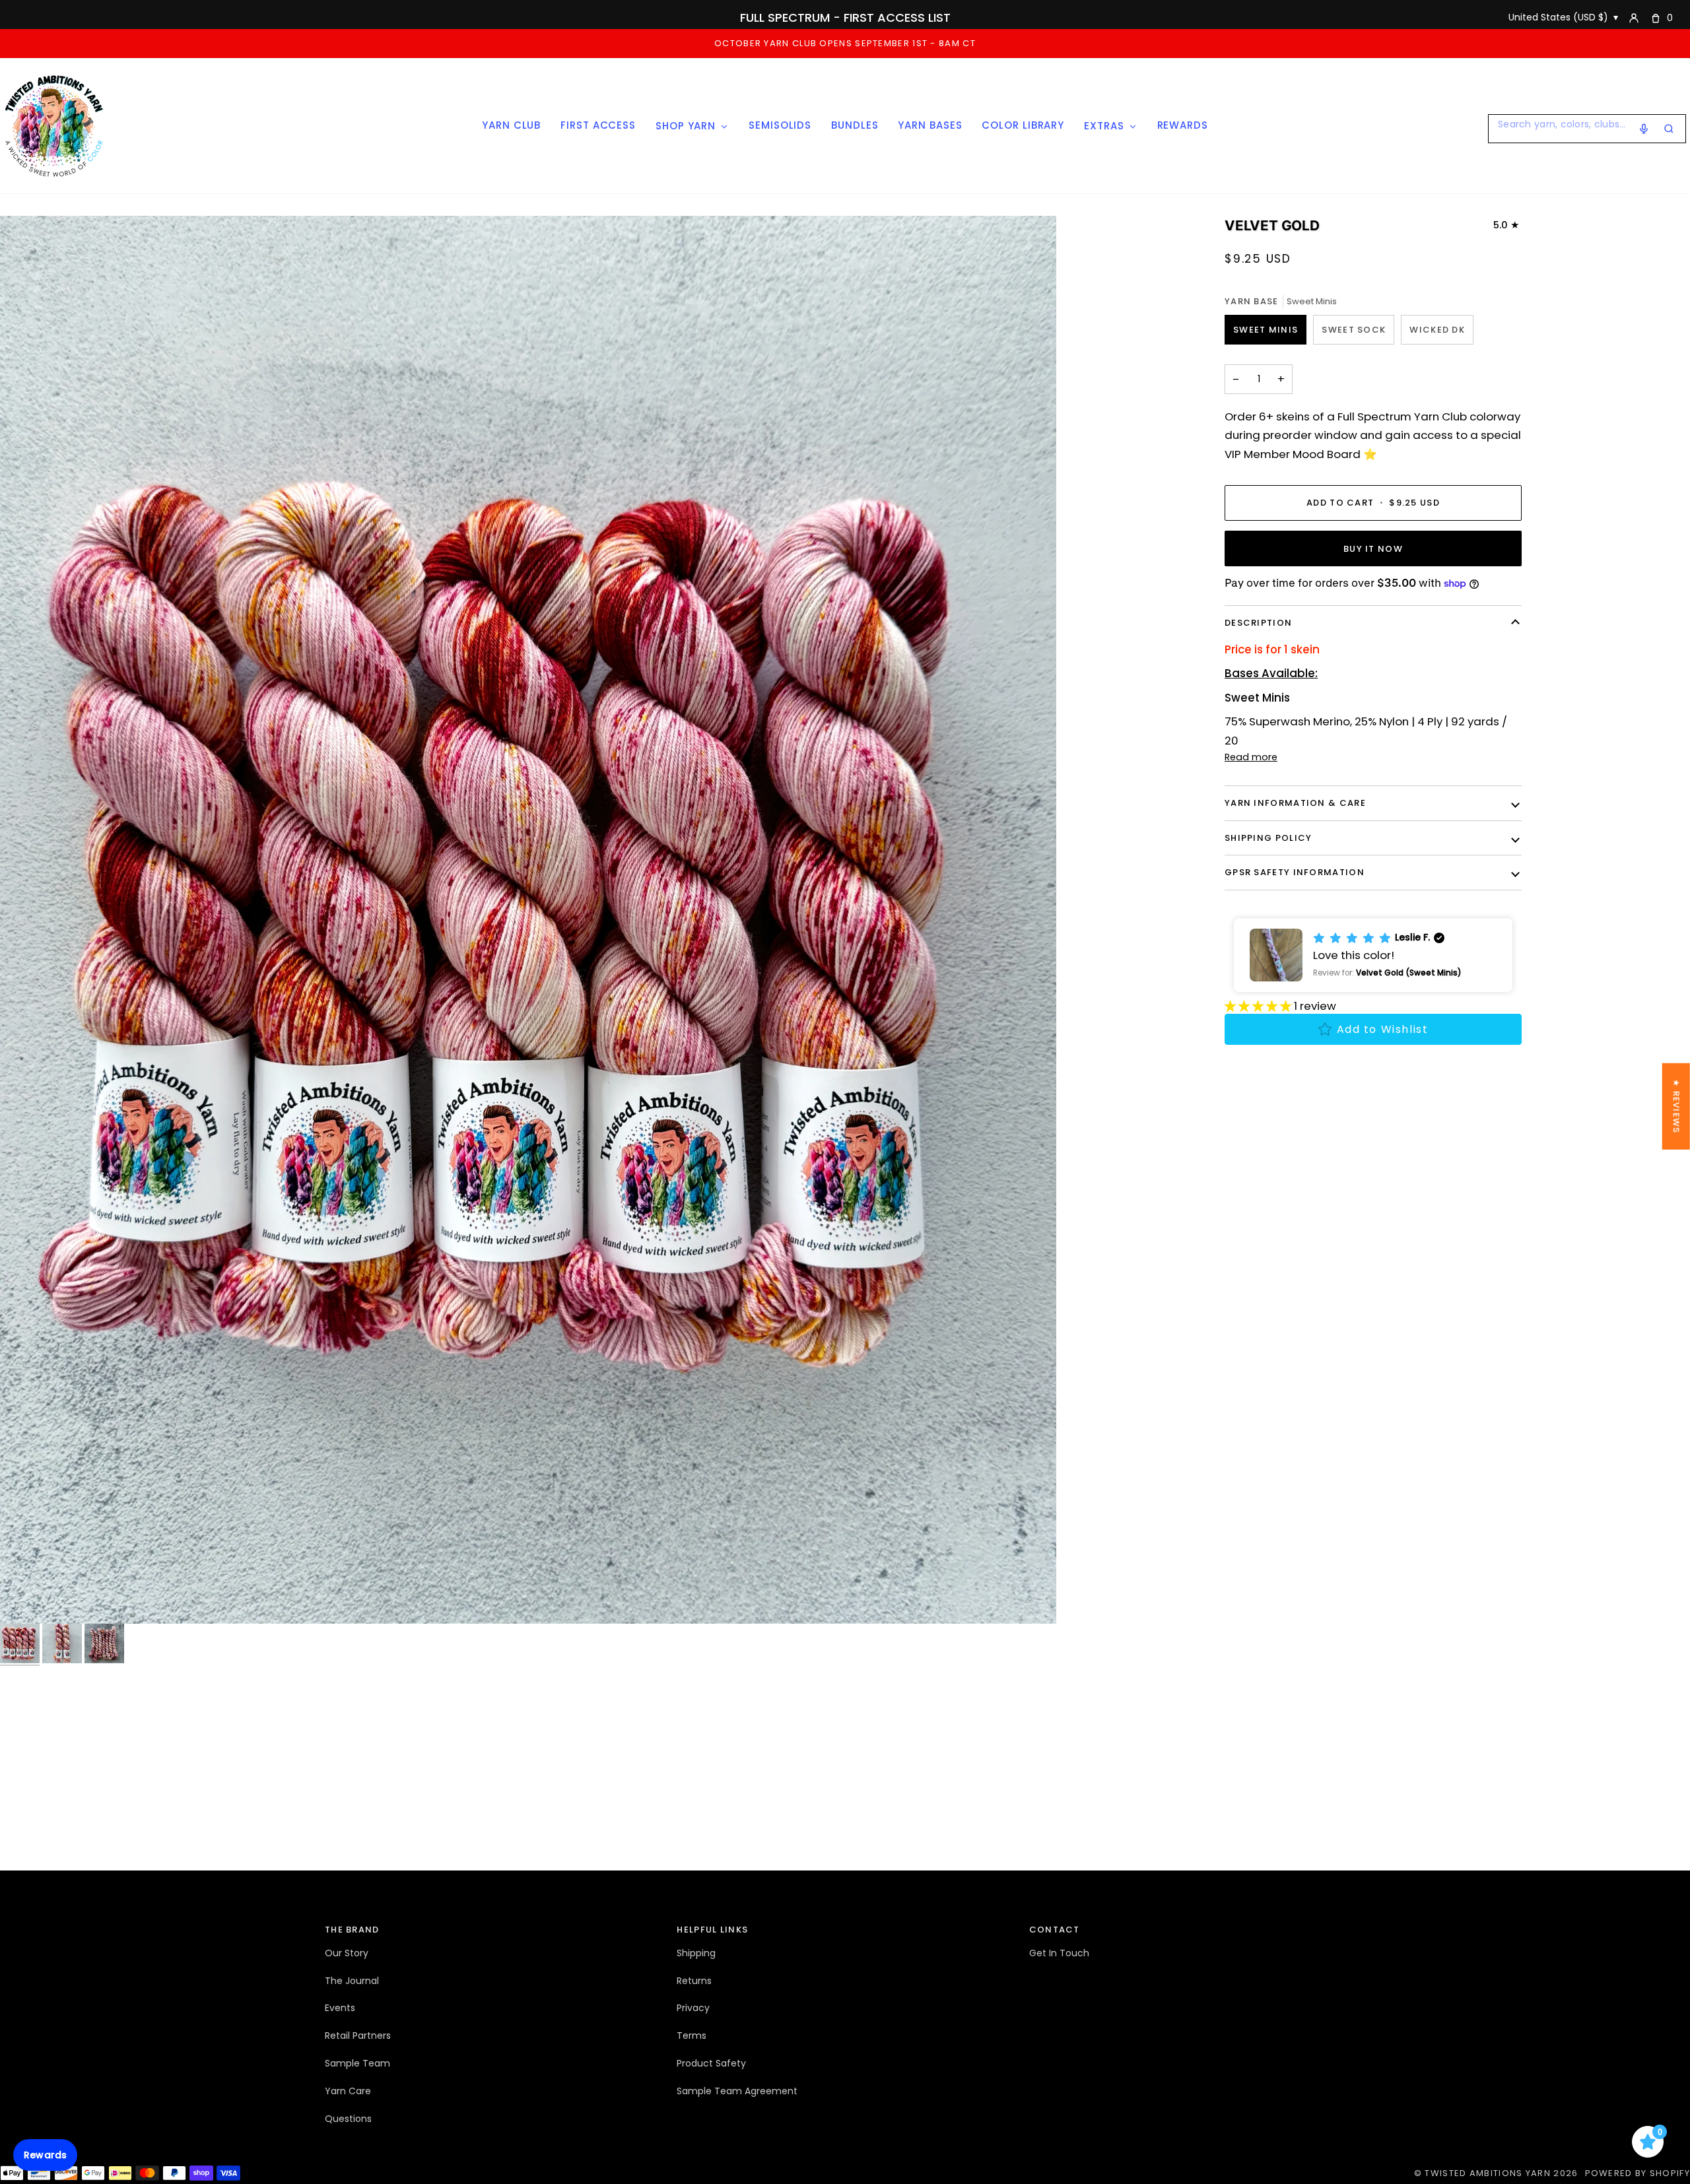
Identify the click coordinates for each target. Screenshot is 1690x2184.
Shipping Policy (1268, 838)
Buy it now (1373, 549)
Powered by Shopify (1638, 2173)
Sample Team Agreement (737, 2091)
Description (1258, 623)
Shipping (696, 1953)
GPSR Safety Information (1295, 872)
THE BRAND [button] (352, 1930)
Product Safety (711, 2063)
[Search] (1669, 129)
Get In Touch (1059, 1953)
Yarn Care (348, 2091)
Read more (1251, 757)
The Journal (352, 1981)
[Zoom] (528, 920)
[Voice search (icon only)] (1644, 129)
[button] (1373, 955)
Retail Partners (358, 2035)
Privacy (693, 2008)
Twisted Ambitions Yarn (1488, 2173)
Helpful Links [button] (712, 1930)
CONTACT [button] (1055, 1930)
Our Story (347, 1953)
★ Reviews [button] (1676, 1106)
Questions (348, 2119)
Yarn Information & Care (1295, 803)
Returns (694, 1981)
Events (340, 2008)
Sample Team (357, 2063)
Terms (692, 2035)
